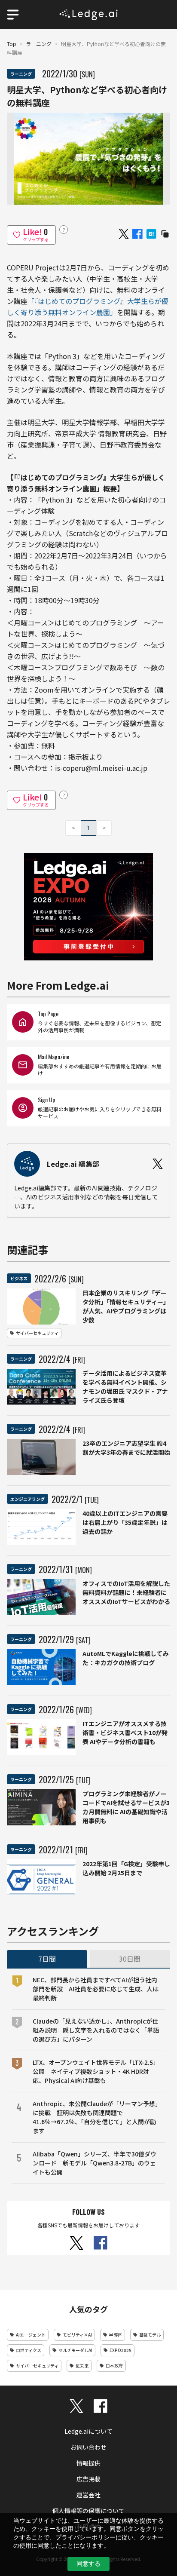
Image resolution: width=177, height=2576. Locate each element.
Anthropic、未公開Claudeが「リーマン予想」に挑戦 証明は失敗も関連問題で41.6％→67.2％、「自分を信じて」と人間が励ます (95, 2117)
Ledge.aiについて (88, 2431)
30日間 (130, 1959)
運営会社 (88, 2495)
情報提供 (88, 2463)
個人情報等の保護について (88, 2511)
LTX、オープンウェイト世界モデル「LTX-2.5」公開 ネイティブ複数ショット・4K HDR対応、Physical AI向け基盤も (96, 2071)
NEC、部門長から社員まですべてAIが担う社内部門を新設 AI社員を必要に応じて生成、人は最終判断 (96, 1989)
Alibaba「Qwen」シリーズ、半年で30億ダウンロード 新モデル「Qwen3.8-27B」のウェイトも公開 (95, 2163)
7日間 (47, 1959)
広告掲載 (88, 2479)
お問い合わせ (88, 2447)
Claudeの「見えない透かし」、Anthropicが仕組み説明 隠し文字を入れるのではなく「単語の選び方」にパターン (96, 2030)
